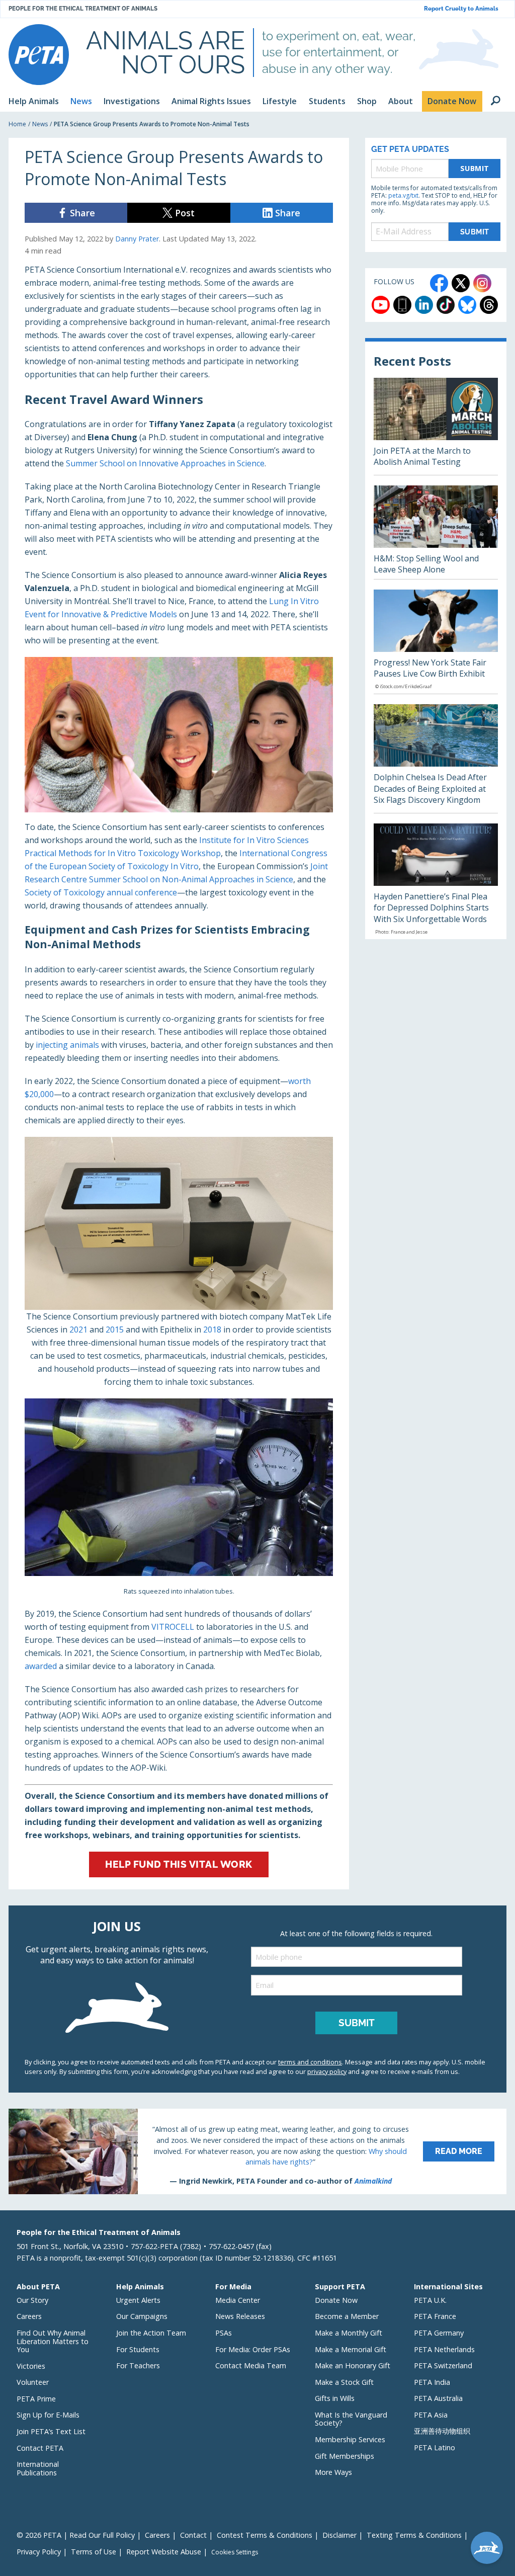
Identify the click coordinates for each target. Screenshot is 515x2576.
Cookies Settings (235, 2552)
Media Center (238, 2300)
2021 (78, 1329)
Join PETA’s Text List (51, 2431)
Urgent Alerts (138, 2300)
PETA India (432, 2382)
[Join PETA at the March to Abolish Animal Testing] (436, 426)
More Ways (333, 2472)
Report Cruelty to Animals (461, 9)
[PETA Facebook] (439, 283)
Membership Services (350, 2439)
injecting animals (67, 1045)
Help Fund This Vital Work (179, 1864)
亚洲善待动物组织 (442, 2431)
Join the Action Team (151, 2333)
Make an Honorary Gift (353, 2365)
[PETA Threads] (489, 305)
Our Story (32, 2300)
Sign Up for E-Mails (48, 2415)
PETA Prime (36, 2399)
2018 (212, 1329)
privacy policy (327, 2071)
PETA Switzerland (443, 2365)
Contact (193, 2535)
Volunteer (33, 2382)
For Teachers (138, 2365)
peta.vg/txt (403, 195)
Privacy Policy (39, 2552)
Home (17, 124)
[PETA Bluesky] (467, 305)
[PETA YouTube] (381, 305)
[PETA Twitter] (461, 283)
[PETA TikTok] (446, 305)
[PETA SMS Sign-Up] (402, 305)
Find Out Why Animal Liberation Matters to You (53, 2341)
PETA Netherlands (444, 2349)
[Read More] (257, 2151)
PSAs (224, 2333)
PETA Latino (435, 2447)
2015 (115, 1329)
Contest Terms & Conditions (265, 2535)
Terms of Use (94, 2552)
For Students (138, 2349)
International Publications (38, 2468)
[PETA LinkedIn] (424, 305)
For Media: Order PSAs (253, 2349)
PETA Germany (439, 2333)
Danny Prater (137, 239)
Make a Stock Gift (344, 2382)
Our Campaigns (142, 2316)
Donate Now (336, 2300)
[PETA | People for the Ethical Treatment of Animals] (39, 55)
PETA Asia (431, 2415)
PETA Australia (438, 2398)
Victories (31, 2366)
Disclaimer (339, 2535)
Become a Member (347, 2316)
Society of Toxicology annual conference (101, 892)
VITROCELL (173, 1627)
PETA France (435, 2316)
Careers (29, 2316)
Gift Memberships (345, 2456)
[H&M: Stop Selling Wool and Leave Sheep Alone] (436, 532)
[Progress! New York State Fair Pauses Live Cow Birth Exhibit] (436, 642)
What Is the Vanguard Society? (351, 2419)
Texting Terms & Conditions (414, 2535)
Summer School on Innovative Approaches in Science (165, 463)
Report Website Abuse (164, 2552)
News (40, 124)
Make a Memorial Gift (351, 2349)
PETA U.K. (430, 2300)
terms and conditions (310, 2062)
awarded (41, 1666)
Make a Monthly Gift (349, 2333)
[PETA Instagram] (482, 283)
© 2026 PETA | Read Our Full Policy (76, 2535)
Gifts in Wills (335, 2398)
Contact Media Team (251, 2365)
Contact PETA (40, 2448)
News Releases (240, 2316)
